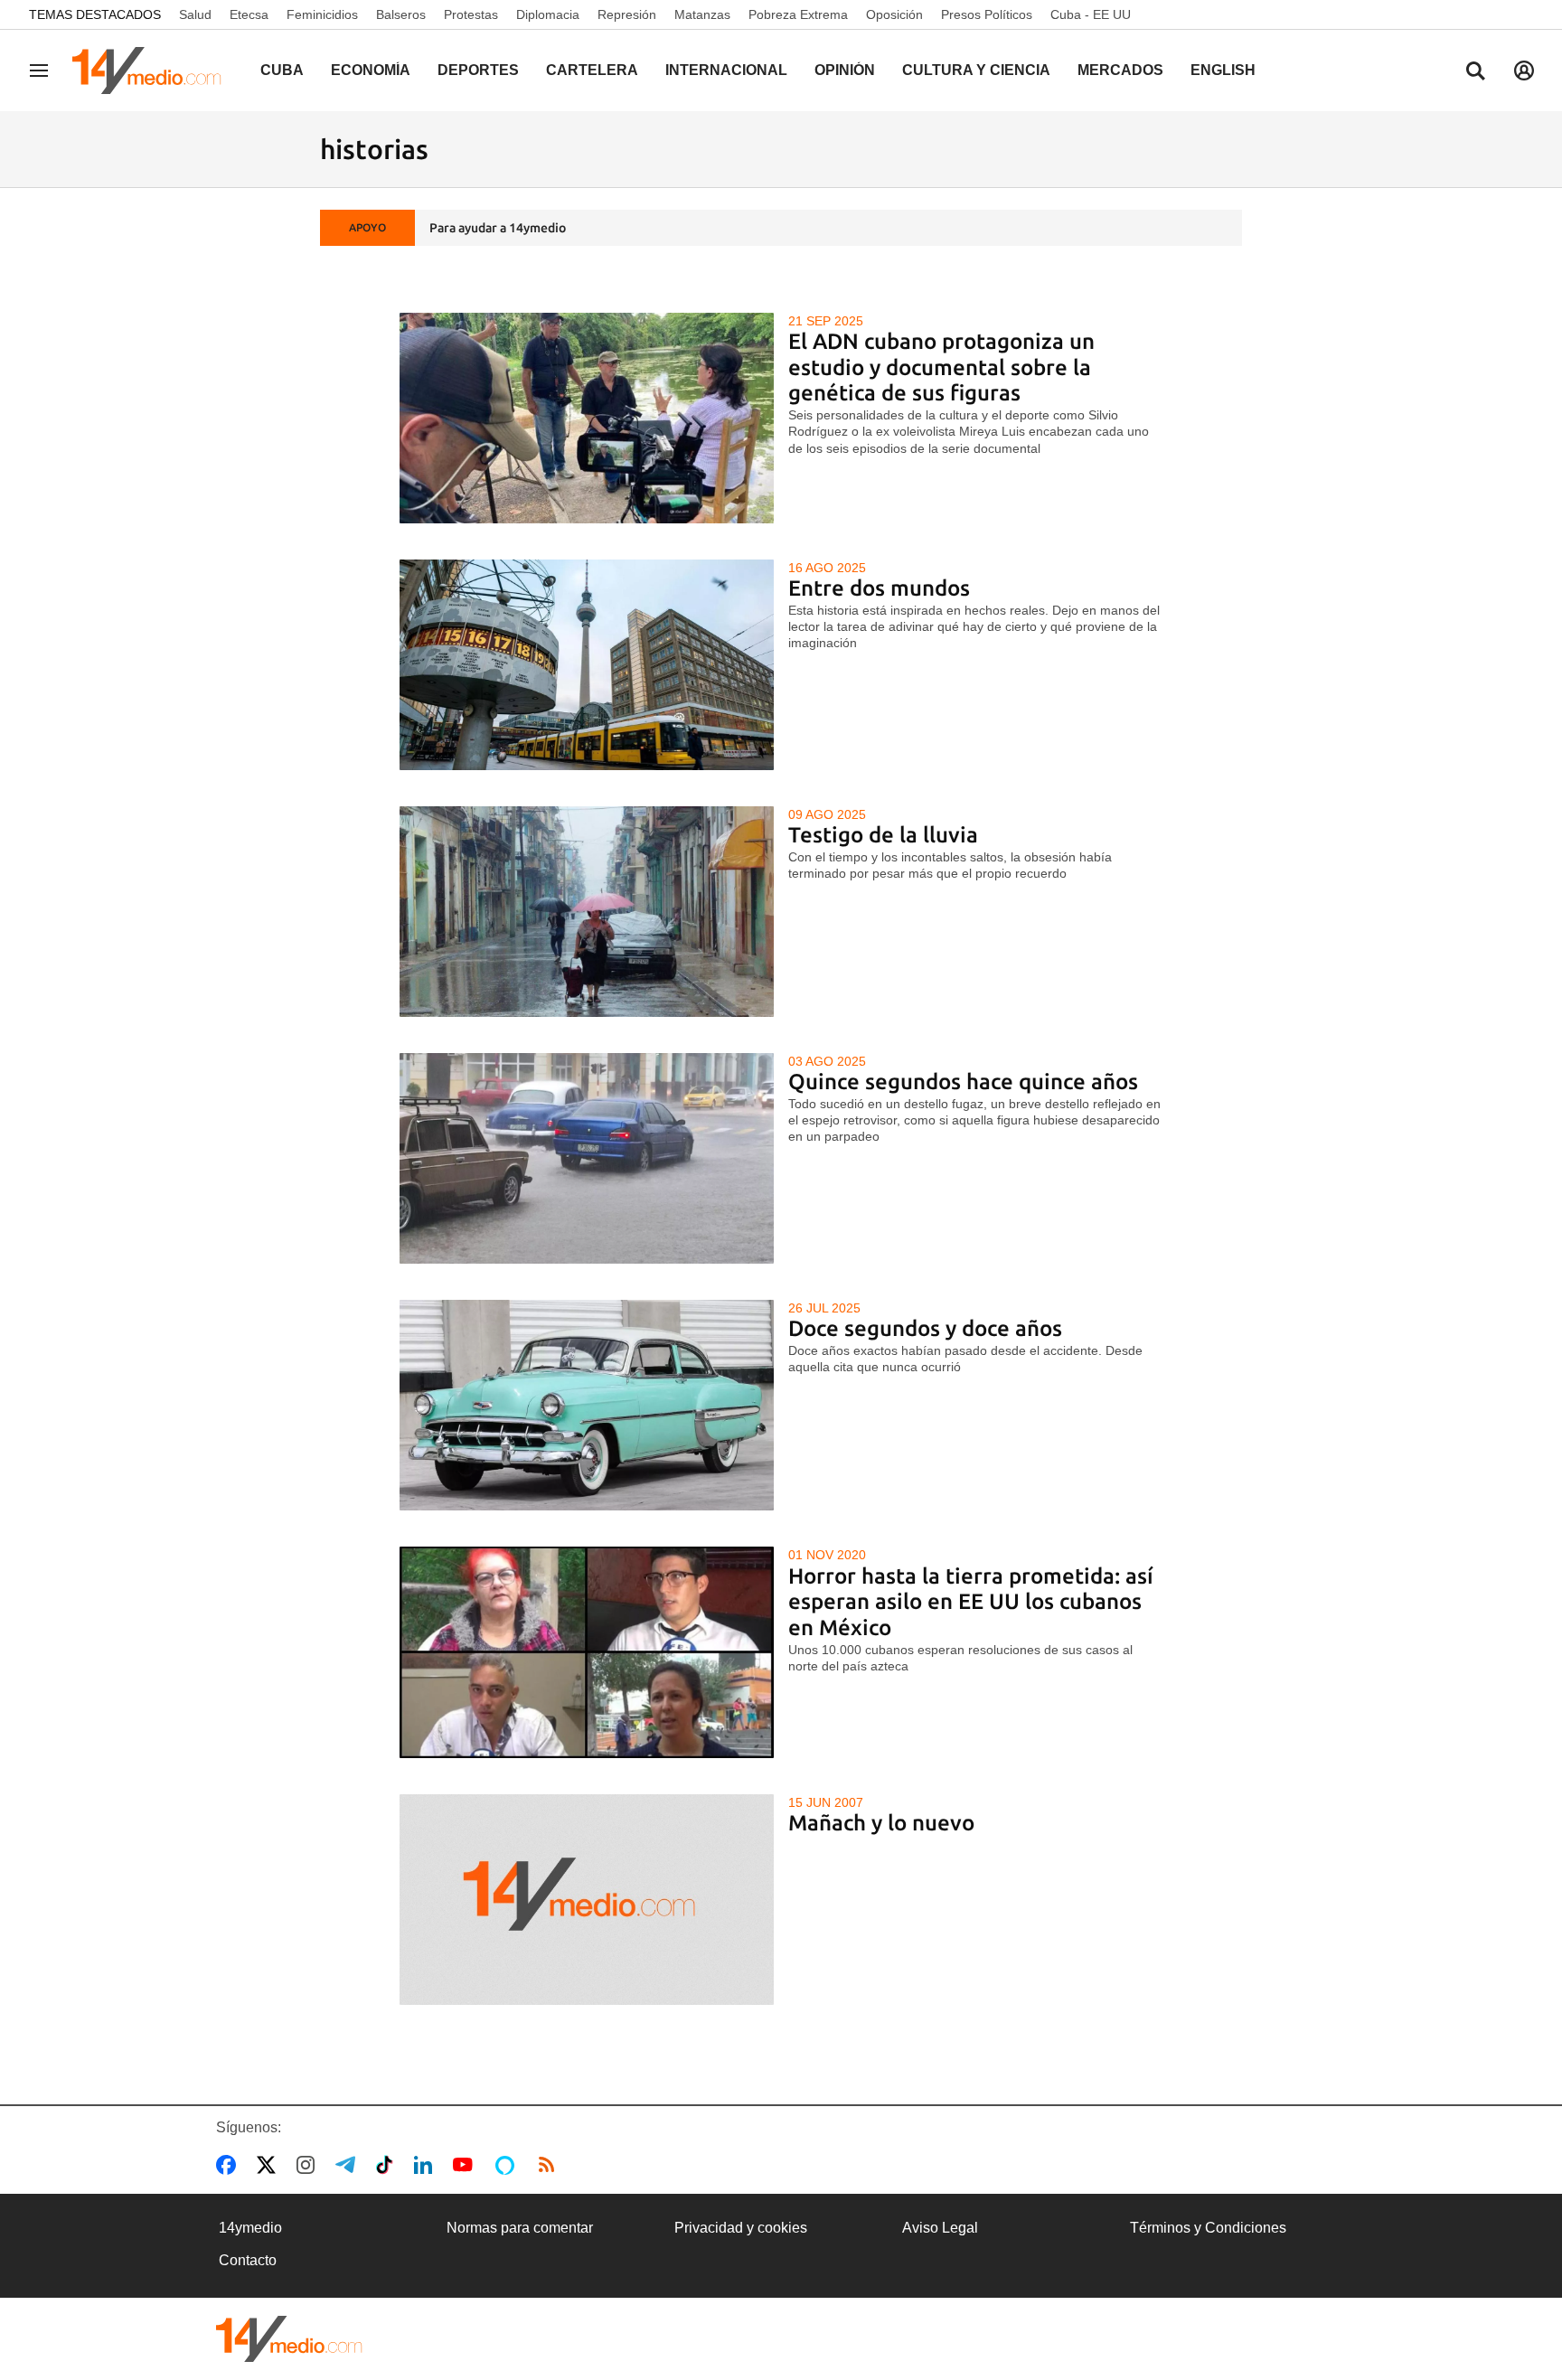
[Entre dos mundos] (587, 665)
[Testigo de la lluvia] (587, 912)
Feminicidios (322, 14)
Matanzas (702, 14)
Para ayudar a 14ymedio (498, 228)
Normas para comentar (520, 2228)
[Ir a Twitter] (270, 2165)
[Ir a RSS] (550, 2165)
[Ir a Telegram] (349, 2165)
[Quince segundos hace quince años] (587, 1158)
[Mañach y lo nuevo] (587, 1900)
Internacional (726, 70)
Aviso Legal (940, 2228)
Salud (195, 14)
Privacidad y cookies (741, 2228)
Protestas (471, 14)
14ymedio (250, 2228)
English (1223, 70)
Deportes (478, 70)
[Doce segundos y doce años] (587, 1405)
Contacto (248, 2260)
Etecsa (249, 14)
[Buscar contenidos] (1475, 72)
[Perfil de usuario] (1524, 71)
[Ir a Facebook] (230, 2165)
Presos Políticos (987, 14)
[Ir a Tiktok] (388, 2165)
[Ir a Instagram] (309, 2165)
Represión (627, 14)
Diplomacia (548, 14)
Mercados (1120, 70)
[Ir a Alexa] (508, 2165)
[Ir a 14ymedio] (153, 71)
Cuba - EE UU (1091, 14)
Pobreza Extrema (798, 14)
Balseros (401, 14)
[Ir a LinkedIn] (427, 2165)
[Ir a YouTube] (466, 2165)
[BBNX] (289, 2339)
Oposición (894, 14)
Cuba (282, 70)
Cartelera (592, 70)
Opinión (845, 70)
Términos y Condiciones (1208, 2228)
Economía (371, 70)
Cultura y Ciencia (976, 70)
